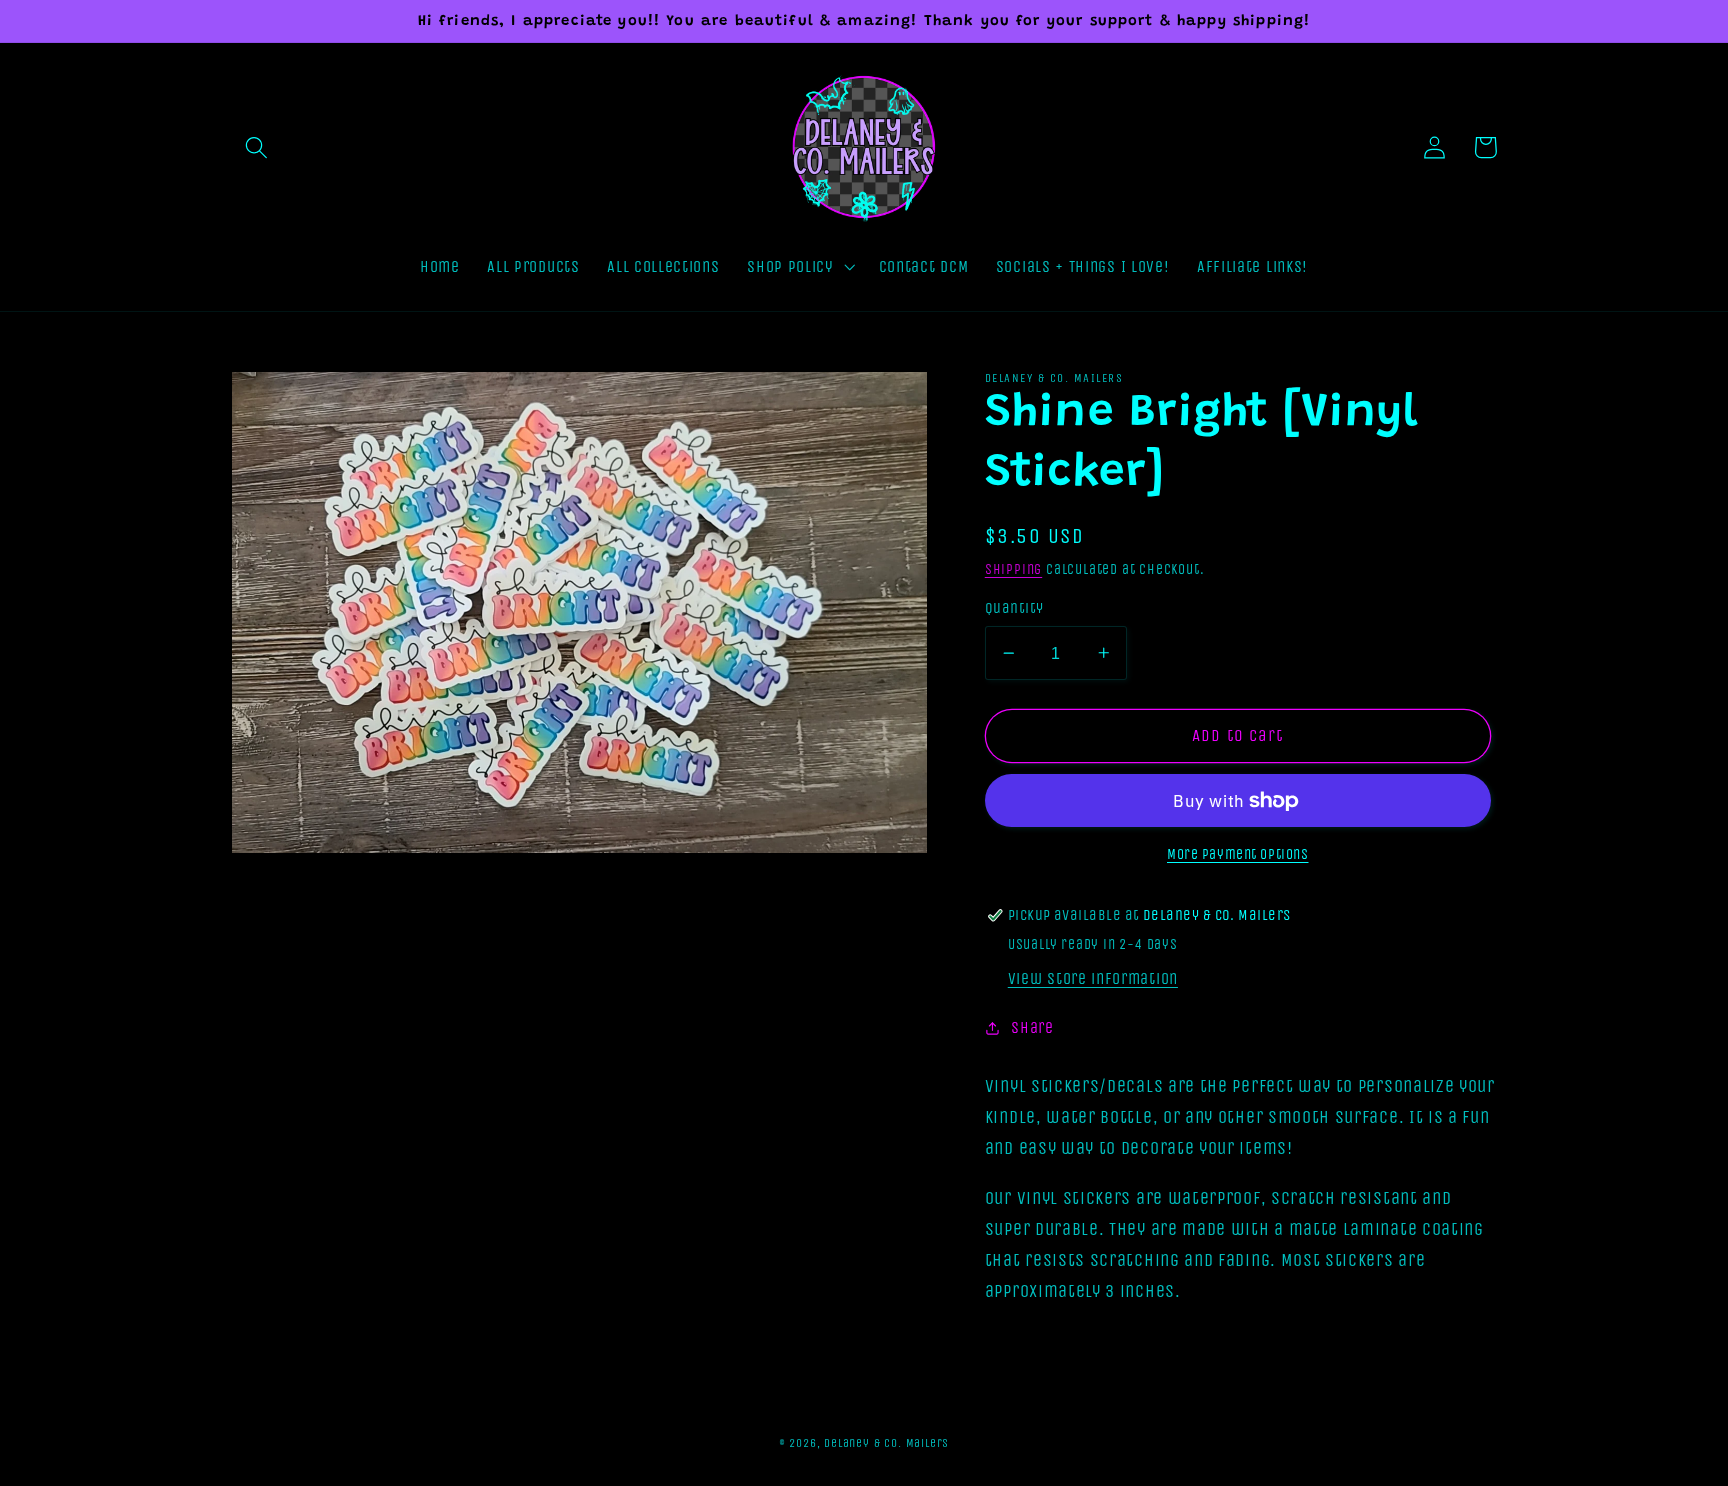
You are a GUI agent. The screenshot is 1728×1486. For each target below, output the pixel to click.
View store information (1093, 978)
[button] (257, 147)
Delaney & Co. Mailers (886, 1443)
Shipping (1013, 569)
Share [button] (1032, 1027)
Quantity (1014, 608)
